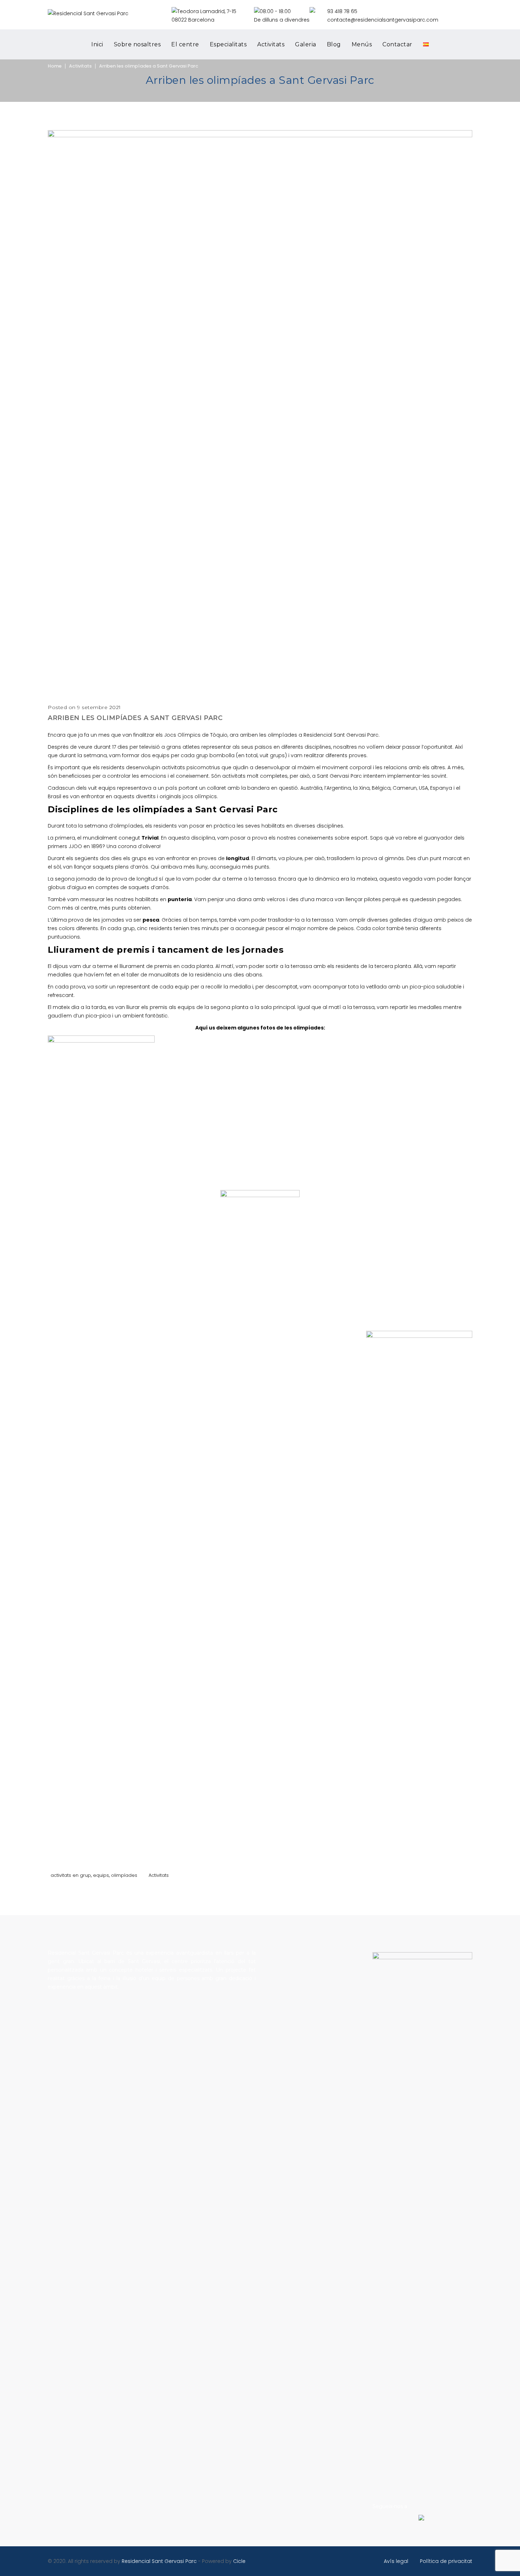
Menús (362, 44)
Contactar (397, 44)
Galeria (306, 44)
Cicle (239, 2561)
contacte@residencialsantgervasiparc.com (383, 20)
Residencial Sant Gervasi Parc (159, 2561)
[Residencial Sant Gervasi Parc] (88, 13)
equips (101, 1875)
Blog (334, 44)
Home (55, 66)
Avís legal (396, 2561)
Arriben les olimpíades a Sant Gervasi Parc (149, 66)
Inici (97, 44)
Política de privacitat (446, 2561)
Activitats (271, 44)
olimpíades (124, 1875)
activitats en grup (71, 1875)
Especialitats (228, 44)
